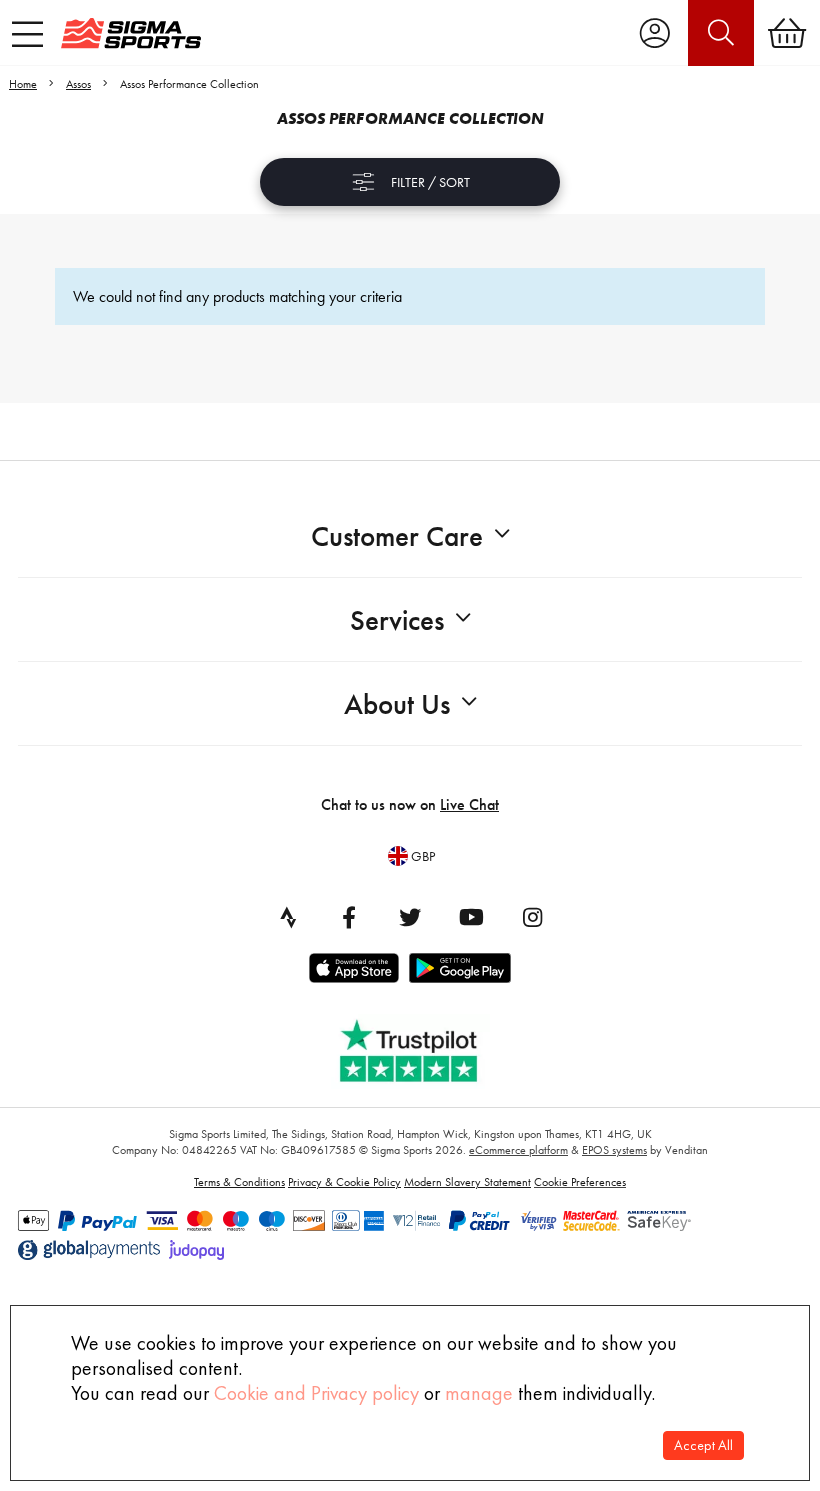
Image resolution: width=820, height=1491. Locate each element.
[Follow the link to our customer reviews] (423, 1046)
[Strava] (288, 917)
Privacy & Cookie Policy (344, 1182)
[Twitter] (410, 917)
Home (23, 84)
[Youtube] (471, 917)
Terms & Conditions (239, 1182)
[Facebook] (349, 917)
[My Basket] (787, 33)
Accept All (703, 1445)
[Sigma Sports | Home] (131, 33)
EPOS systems (614, 1150)
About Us (397, 704)
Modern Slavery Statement (467, 1182)
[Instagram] (532, 917)
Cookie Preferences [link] (580, 1182)
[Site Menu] (27, 34)
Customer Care (397, 536)
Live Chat (469, 804)
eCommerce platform (518, 1150)
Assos (78, 84)
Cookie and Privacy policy (316, 1393)
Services (397, 620)
